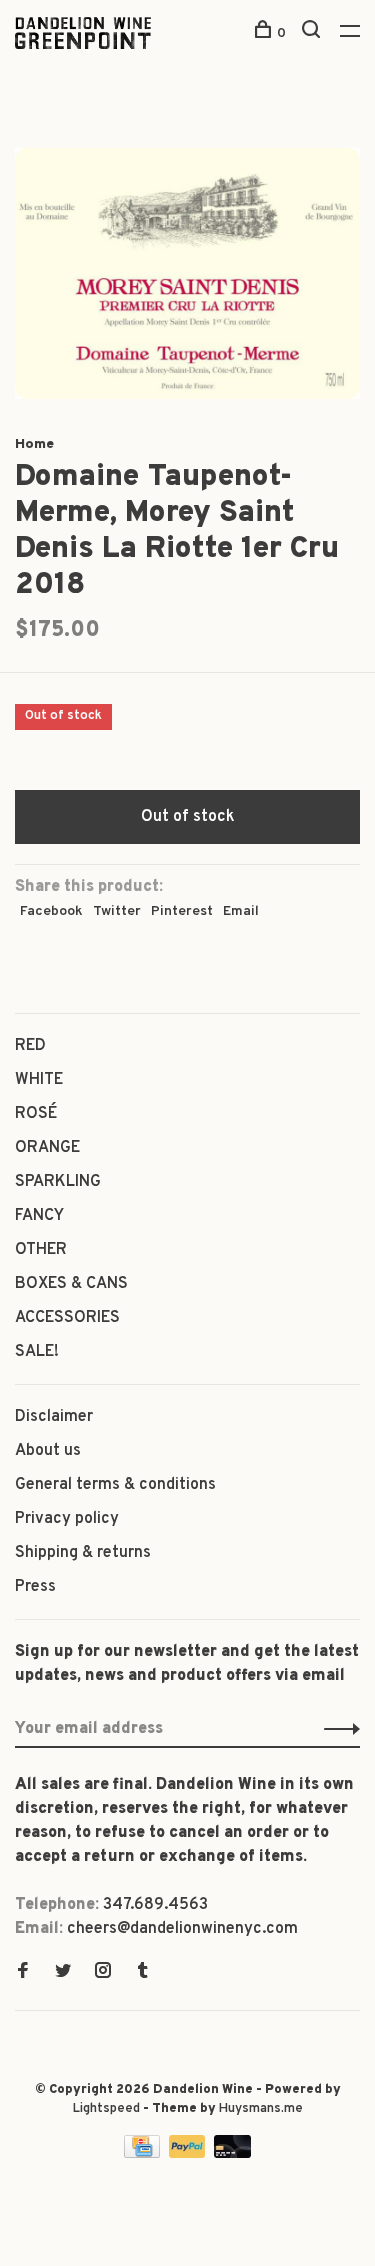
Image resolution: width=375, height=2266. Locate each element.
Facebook (51, 911)
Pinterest (182, 911)
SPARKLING (58, 1182)
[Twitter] (63, 1973)
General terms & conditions (115, 1485)
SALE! (37, 1352)
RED (30, 1046)
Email (241, 911)
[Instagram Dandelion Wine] (103, 1973)
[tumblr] (143, 1973)
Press (35, 1587)
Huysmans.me (261, 2109)
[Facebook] (23, 1973)
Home (34, 444)
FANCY (39, 1216)
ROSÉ (36, 1114)
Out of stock (188, 817)
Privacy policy (67, 1519)
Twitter (117, 911)
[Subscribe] (336, 1729)
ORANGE (47, 1148)
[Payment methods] (144, 2154)
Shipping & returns (83, 1553)
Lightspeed (106, 2109)
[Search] (313, 33)
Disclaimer (54, 1417)
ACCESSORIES (67, 1318)
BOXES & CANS (71, 1284)
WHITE (39, 1080)
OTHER (41, 1250)
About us (48, 1451)
